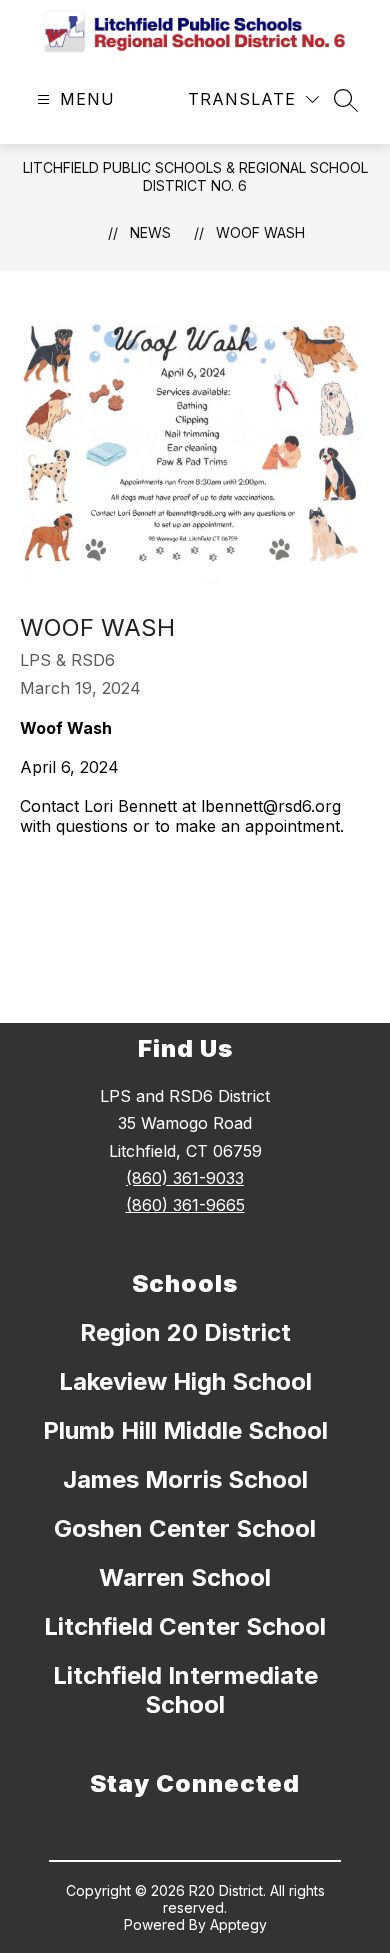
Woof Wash (260, 232)
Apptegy (238, 1924)
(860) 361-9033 (185, 1178)
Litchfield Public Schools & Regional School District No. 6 (195, 176)
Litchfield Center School (185, 1626)
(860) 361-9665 (185, 1205)
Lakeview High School (185, 1381)
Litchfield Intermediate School (185, 1690)
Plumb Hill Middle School (185, 1430)
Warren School (185, 1577)
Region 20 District (185, 1332)
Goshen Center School (185, 1528)
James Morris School (185, 1479)
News (150, 232)
